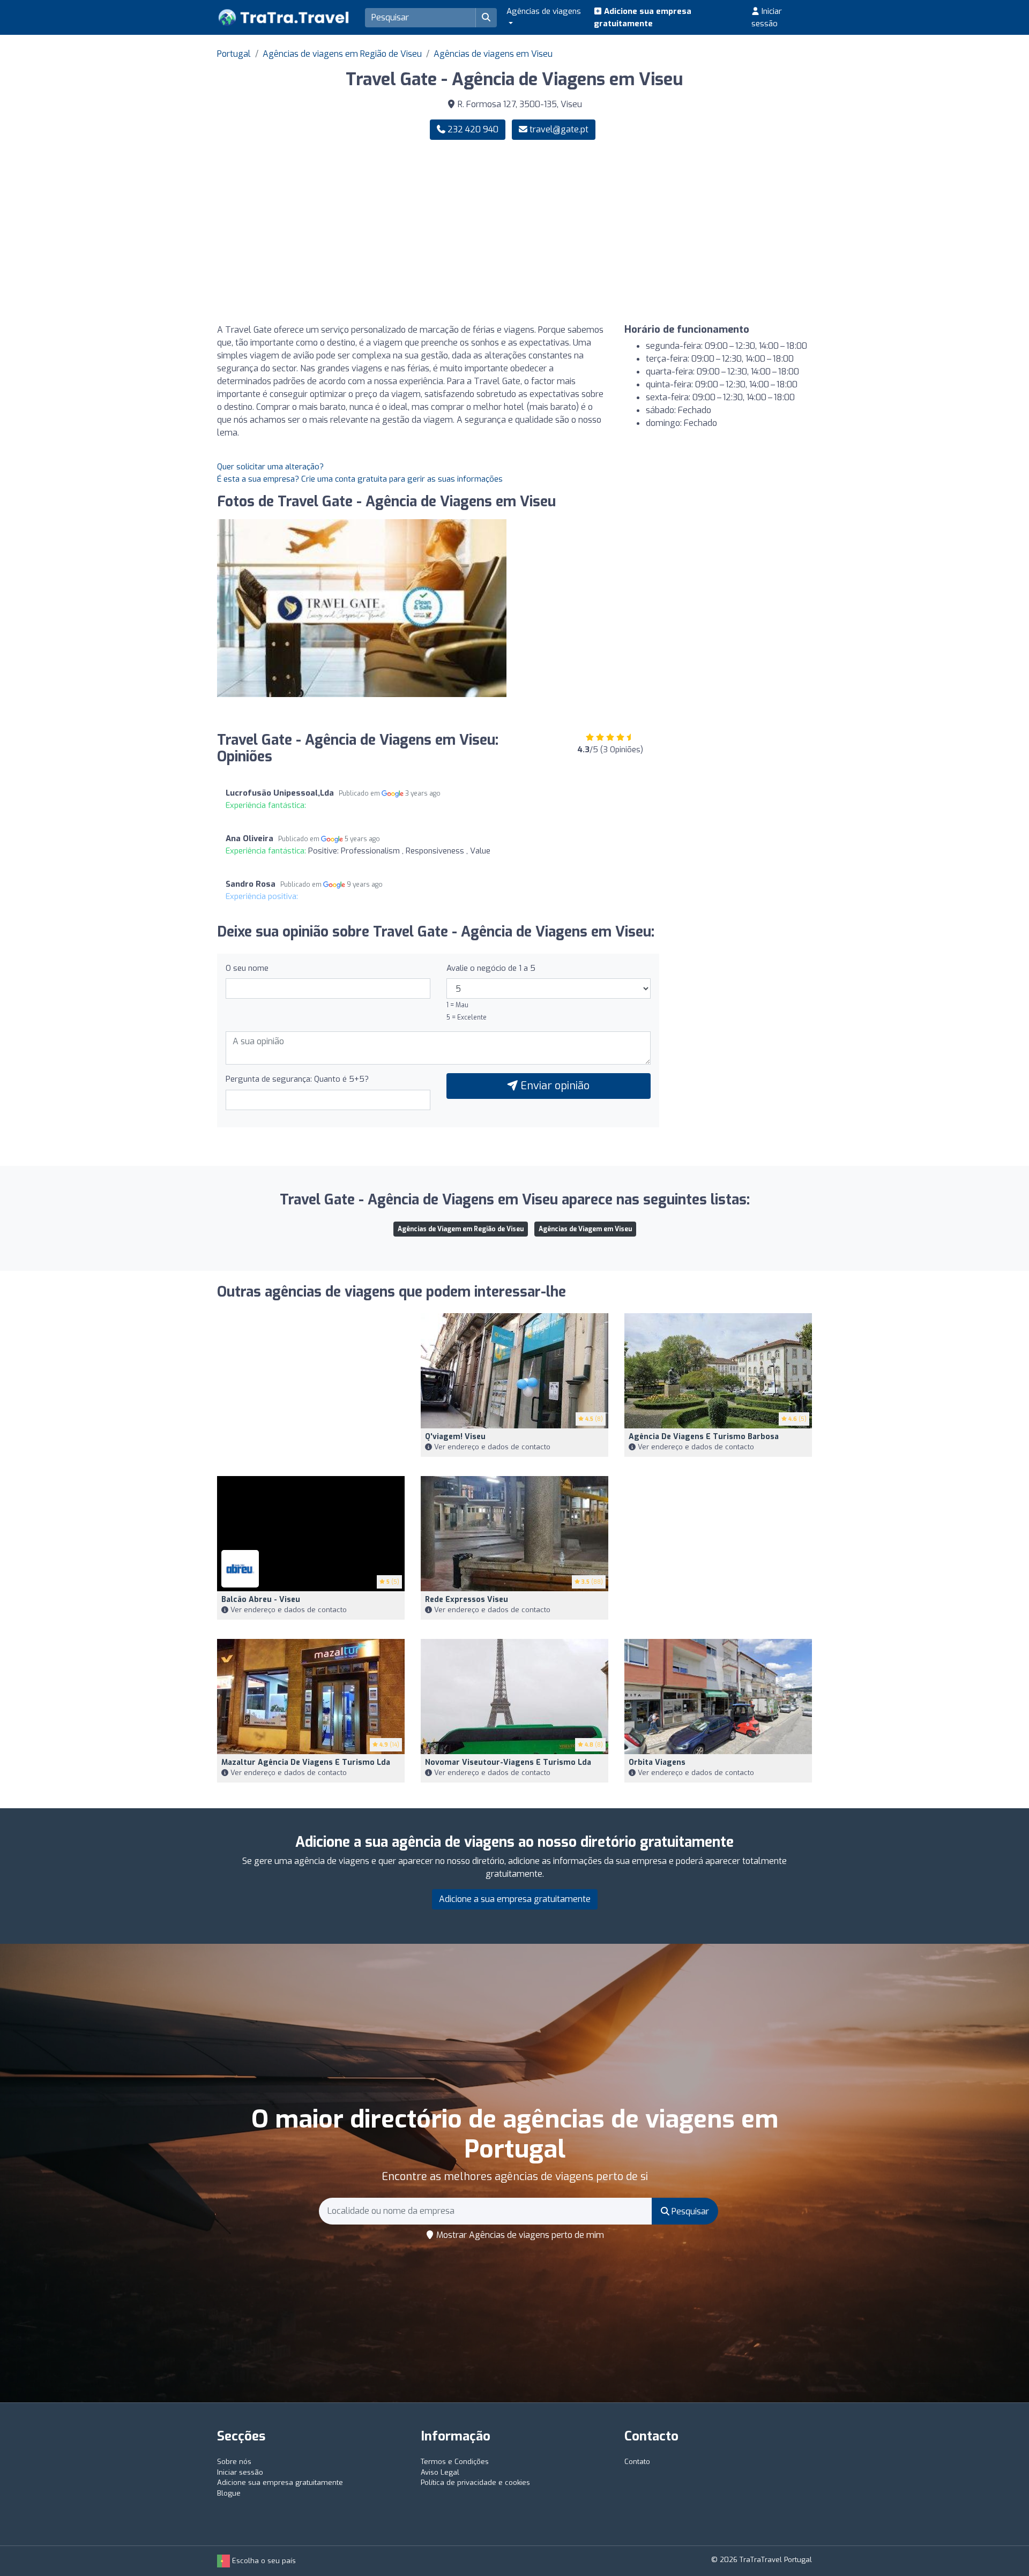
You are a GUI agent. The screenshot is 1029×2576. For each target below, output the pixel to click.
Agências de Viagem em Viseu (585, 1229)
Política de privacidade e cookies (475, 2483)
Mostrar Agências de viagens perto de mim (519, 2235)
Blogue (229, 2493)
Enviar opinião (554, 1086)
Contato (637, 2462)
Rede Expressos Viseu (467, 1600)
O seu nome (247, 968)
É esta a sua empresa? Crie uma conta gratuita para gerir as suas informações (360, 479)
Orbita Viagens (657, 1762)
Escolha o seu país (263, 2561)
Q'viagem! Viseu (455, 1437)
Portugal (234, 54)
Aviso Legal (440, 2472)
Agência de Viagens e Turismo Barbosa (704, 1437)
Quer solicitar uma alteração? (270, 467)
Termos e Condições (455, 2462)
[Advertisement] (667, 232)
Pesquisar (689, 2211)
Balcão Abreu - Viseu (261, 1600)
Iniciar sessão (767, 17)
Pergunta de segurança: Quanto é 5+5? (297, 1079)
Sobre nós (234, 2462)
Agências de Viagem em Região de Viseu (461, 1229)
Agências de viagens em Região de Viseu (342, 54)
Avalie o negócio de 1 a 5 (491, 968)
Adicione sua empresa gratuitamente (643, 17)
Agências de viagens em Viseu (493, 54)
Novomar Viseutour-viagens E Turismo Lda (508, 1762)
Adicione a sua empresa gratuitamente (515, 1899)
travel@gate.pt (559, 129)
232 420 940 (472, 129)
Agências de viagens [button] (544, 11)
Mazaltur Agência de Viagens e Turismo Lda (306, 1762)
